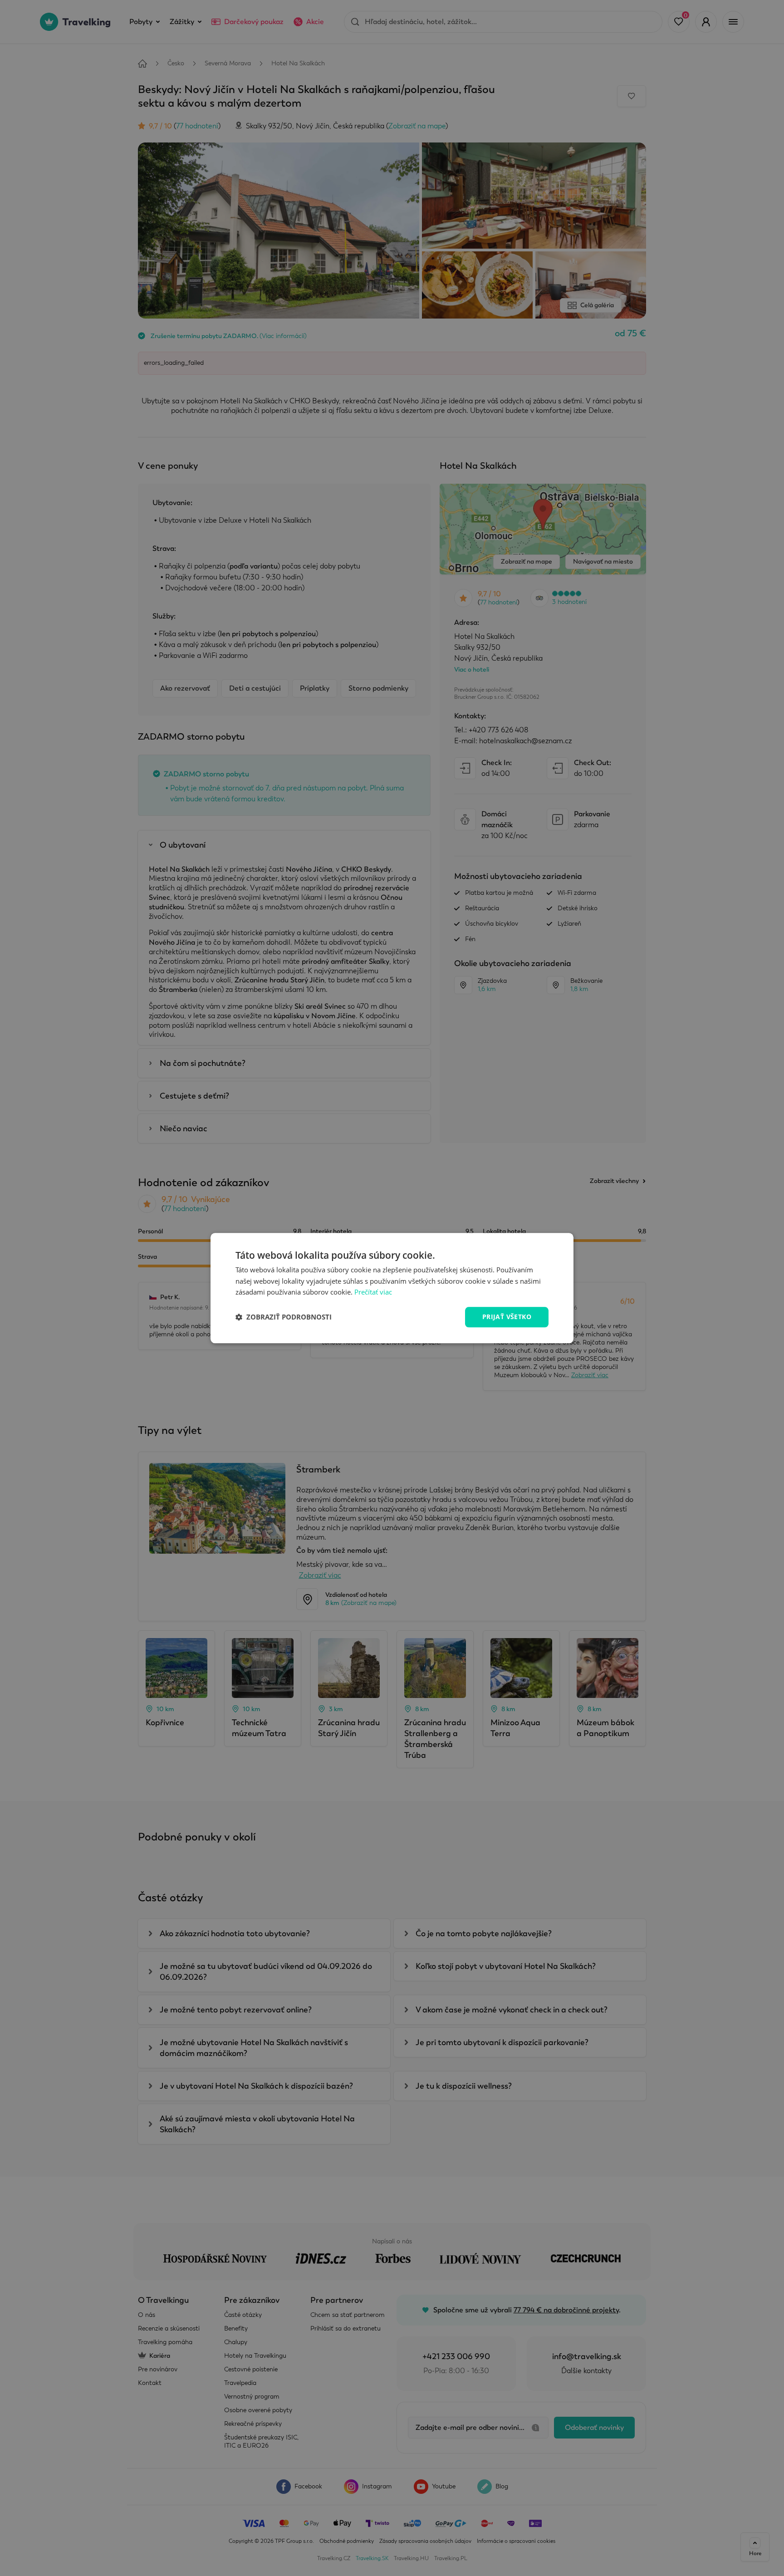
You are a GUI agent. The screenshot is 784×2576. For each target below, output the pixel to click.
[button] (284, 1317)
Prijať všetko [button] (507, 1317)
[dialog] (392, 1288)
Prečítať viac (373, 1292)
